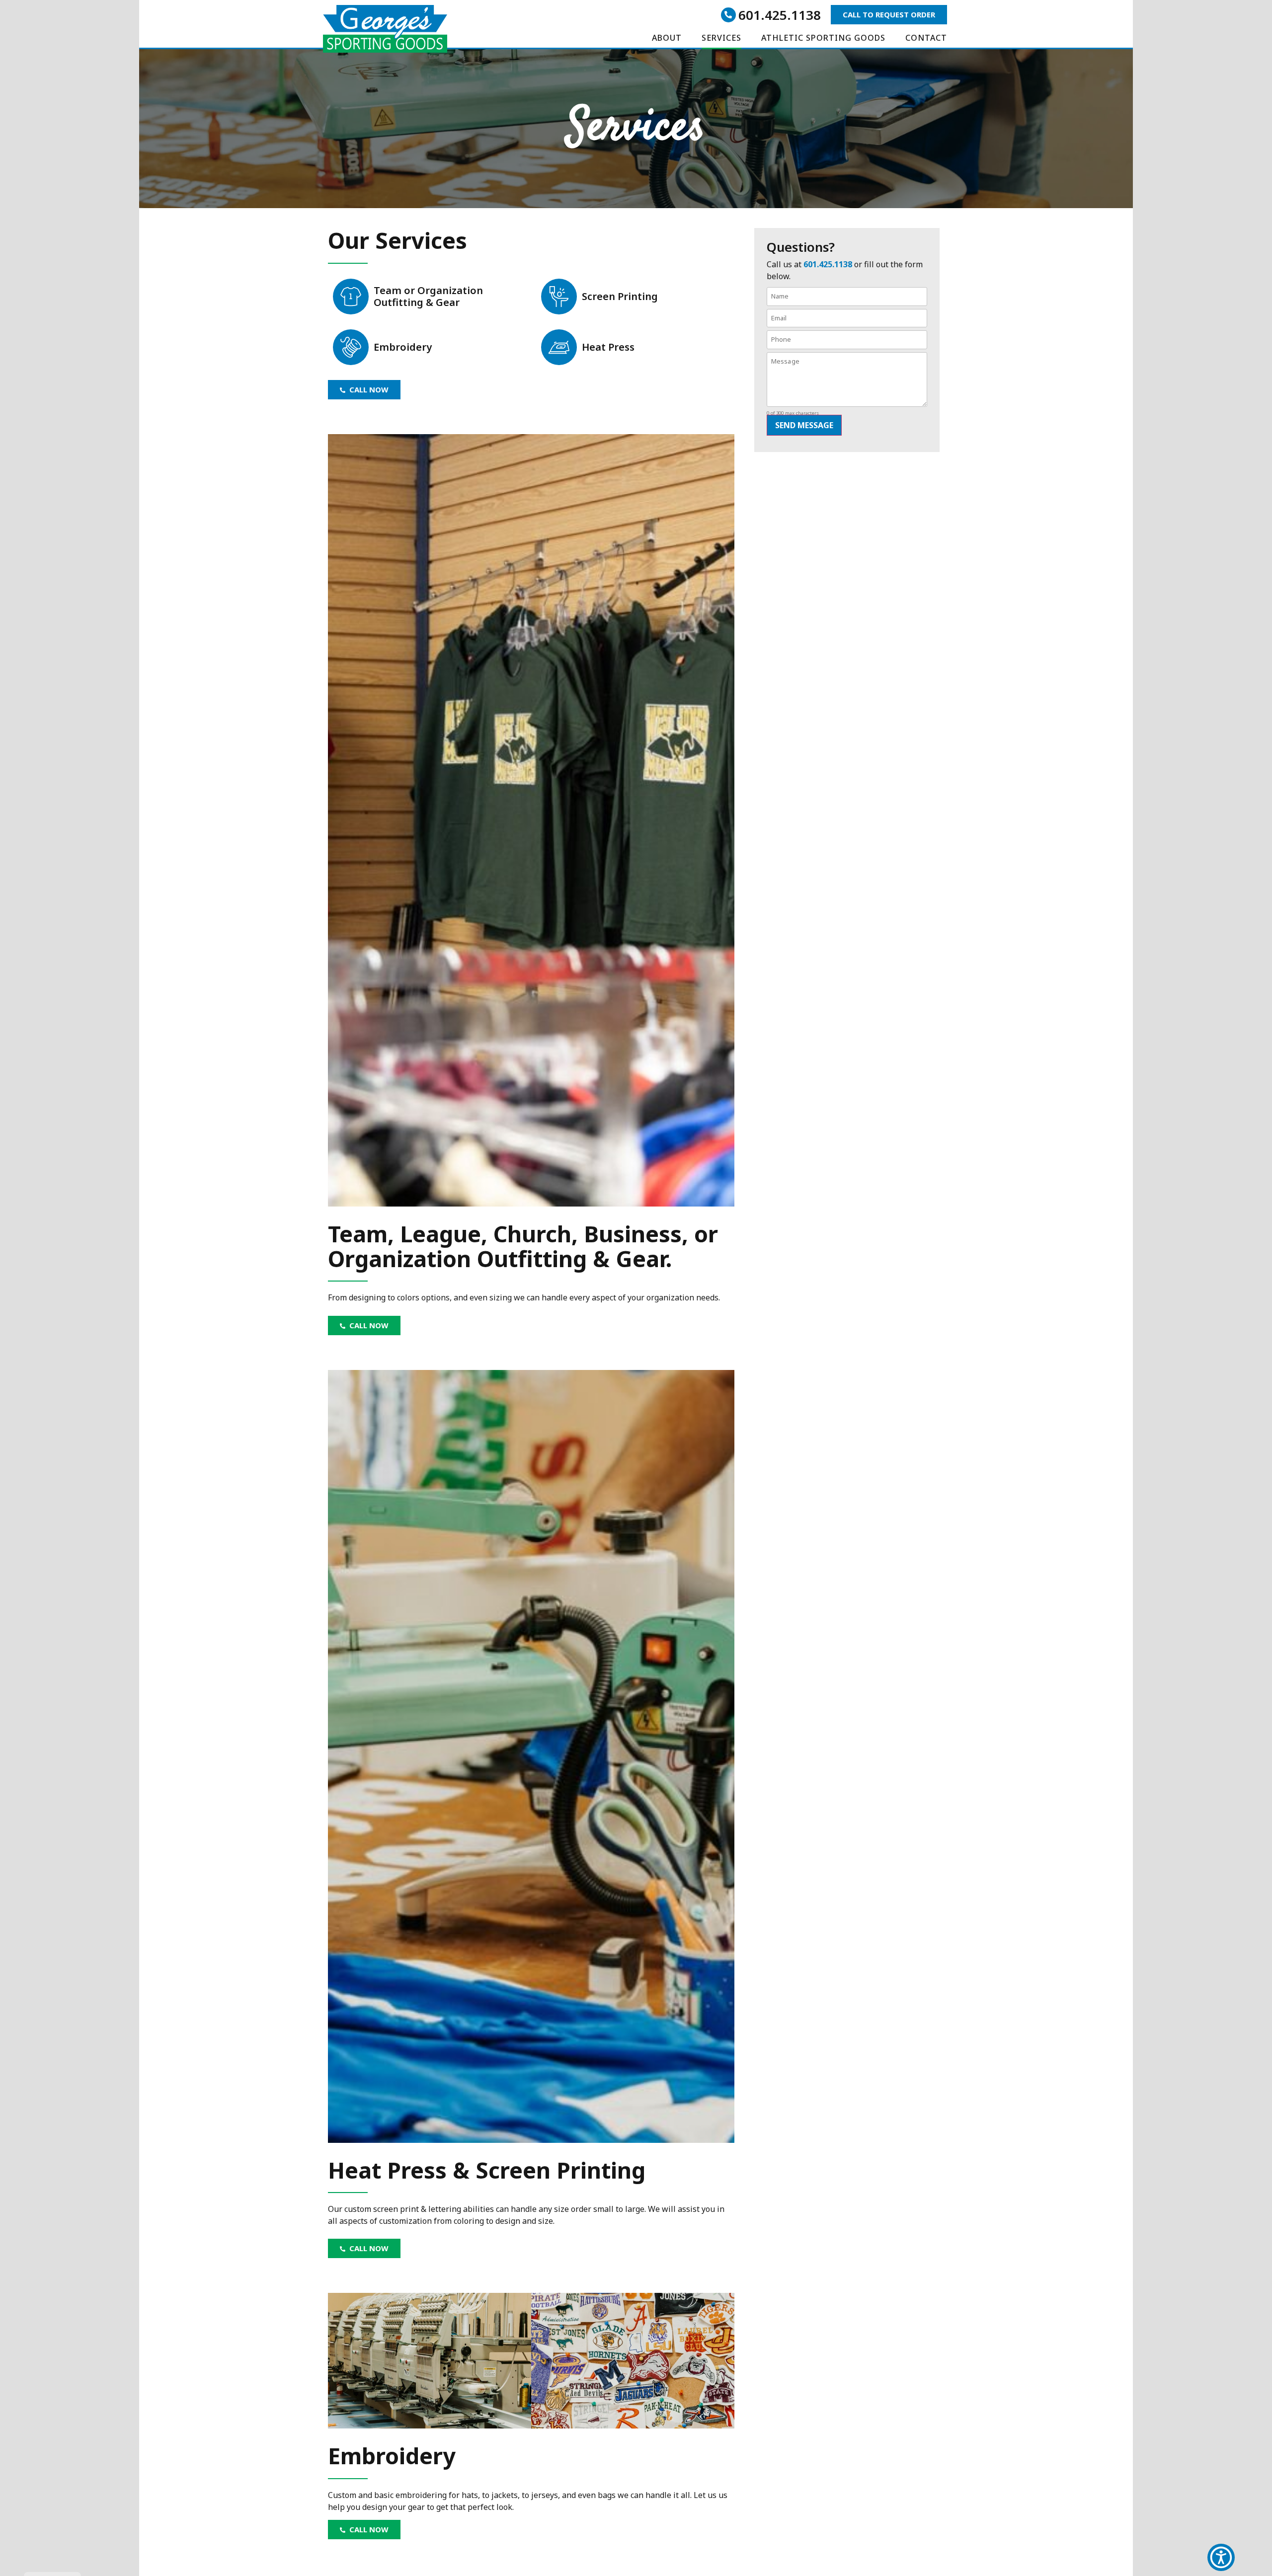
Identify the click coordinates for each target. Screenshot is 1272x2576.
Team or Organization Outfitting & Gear (428, 296)
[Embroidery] (351, 347)
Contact (926, 38)
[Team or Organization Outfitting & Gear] (351, 297)
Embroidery (403, 347)
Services (721, 38)
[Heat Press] (559, 347)
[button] (1221, 2557)
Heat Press (608, 347)
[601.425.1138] (728, 15)
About (667, 38)
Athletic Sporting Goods (823, 38)
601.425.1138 (780, 15)
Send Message (804, 425)
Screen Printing (620, 296)
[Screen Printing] (559, 297)
